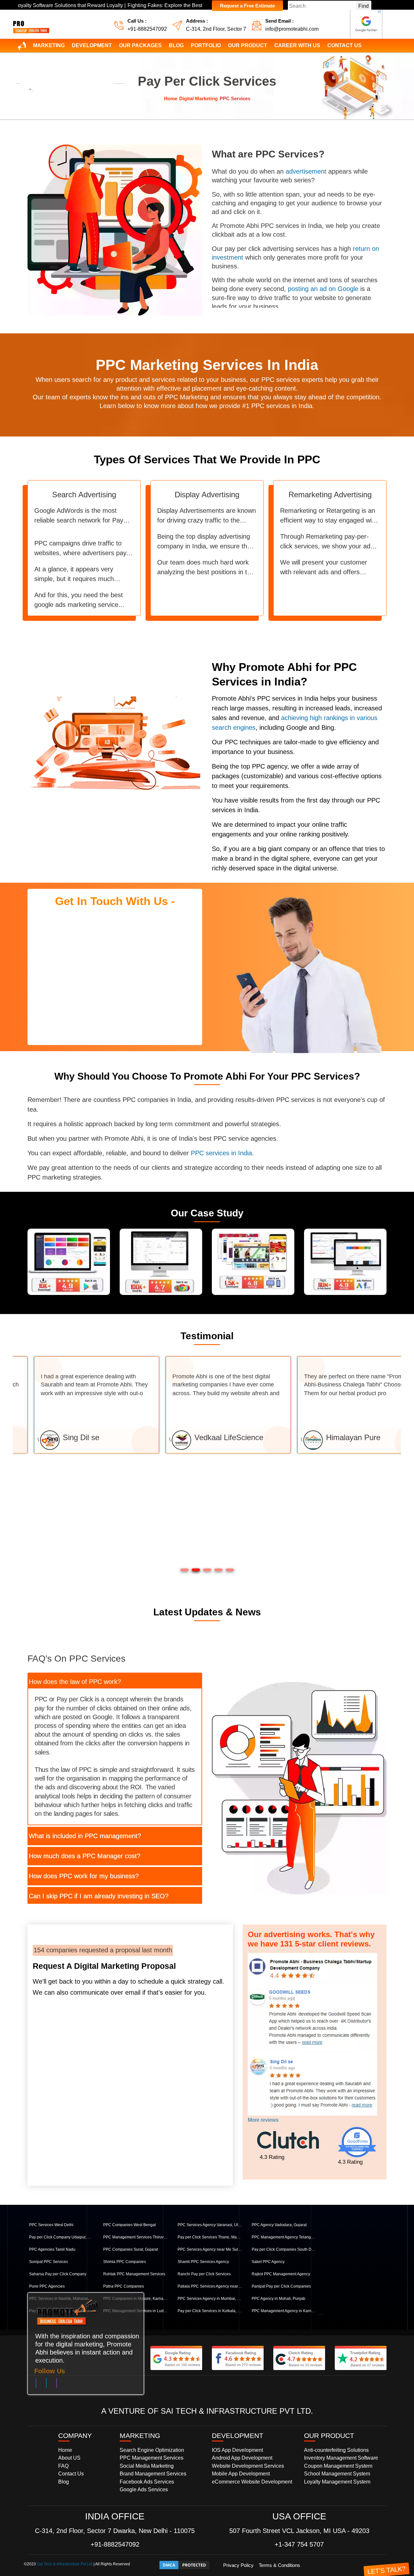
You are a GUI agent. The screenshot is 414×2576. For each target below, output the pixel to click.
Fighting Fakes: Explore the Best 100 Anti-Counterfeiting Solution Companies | (148, 5)
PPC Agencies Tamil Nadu (52, 2249)
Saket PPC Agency (268, 2262)
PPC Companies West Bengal (130, 2225)
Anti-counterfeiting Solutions (336, 2450)
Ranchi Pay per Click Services (204, 2274)
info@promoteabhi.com (292, 29)
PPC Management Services (152, 2458)
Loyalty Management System (337, 2482)
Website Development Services (248, 2466)
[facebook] (36, 2384)
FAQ (63, 2466)
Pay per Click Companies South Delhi (284, 2249)
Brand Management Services (153, 2474)
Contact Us (344, 45)
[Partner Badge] (366, 24)
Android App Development (242, 2458)
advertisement (306, 171)
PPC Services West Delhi (51, 2225)
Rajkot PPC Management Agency (281, 2274)
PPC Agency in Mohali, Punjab (278, 2299)
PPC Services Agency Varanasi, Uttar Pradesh (210, 2225)
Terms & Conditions (279, 2565)
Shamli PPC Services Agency (203, 2262)
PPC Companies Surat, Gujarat (131, 2249)
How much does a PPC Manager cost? (85, 1856)
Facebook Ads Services (147, 2482)
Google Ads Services (144, 2490)
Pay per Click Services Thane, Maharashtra (210, 2237)
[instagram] (57, 2384)
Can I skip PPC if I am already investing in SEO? (99, 1896)
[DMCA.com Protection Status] (184, 2565)
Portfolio (206, 45)
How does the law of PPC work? (75, 1682)
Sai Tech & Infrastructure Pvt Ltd (65, 2564)
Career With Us (297, 45)
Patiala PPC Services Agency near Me (210, 2286)
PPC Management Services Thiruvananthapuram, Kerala (136, 2237)
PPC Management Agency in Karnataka (284, 2311)
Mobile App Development (241, 2474)
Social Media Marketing (147, 2466)
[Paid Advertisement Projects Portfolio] (345, 1261)
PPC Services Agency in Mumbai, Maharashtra (210, 2299)
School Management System (337, 2474)
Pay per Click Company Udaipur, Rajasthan (61, 2237)
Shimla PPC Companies (125, 2262)
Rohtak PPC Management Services (134, 2274)
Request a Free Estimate (247, 6)
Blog (176, 45)
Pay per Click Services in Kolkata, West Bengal (210, 2311)
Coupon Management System (338, 2466)
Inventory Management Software (341, 2458)
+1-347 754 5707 (299, 2544)
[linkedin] (46, 2384)
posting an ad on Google (323, 289)
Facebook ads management (343, 1293)
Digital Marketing (198, 98)
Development (92, 45)
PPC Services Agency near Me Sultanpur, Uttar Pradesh (210, 2249)
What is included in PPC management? (85, 1836)
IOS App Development (237, 2450)
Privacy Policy (238, 2565)
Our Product (248, 45)
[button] (185, 1569)
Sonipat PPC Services (49, 2262)
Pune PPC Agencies (47, 2286)
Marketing (49, 45)
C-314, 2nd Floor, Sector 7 (216, 29)
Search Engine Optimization (152, 2450)
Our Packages (140, 45)
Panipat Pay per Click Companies (281, 2286)
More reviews (263, 2120)
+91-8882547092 (147, 29)
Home (171, 98)
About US (69, 2458)
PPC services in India (221, 1153)
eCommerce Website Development (252, 2482)
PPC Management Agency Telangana (284, 2237)
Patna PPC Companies (124, 2286)
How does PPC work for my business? (84, 1876)
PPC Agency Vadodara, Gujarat (279, 2225)
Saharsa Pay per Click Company (58, 2274)
